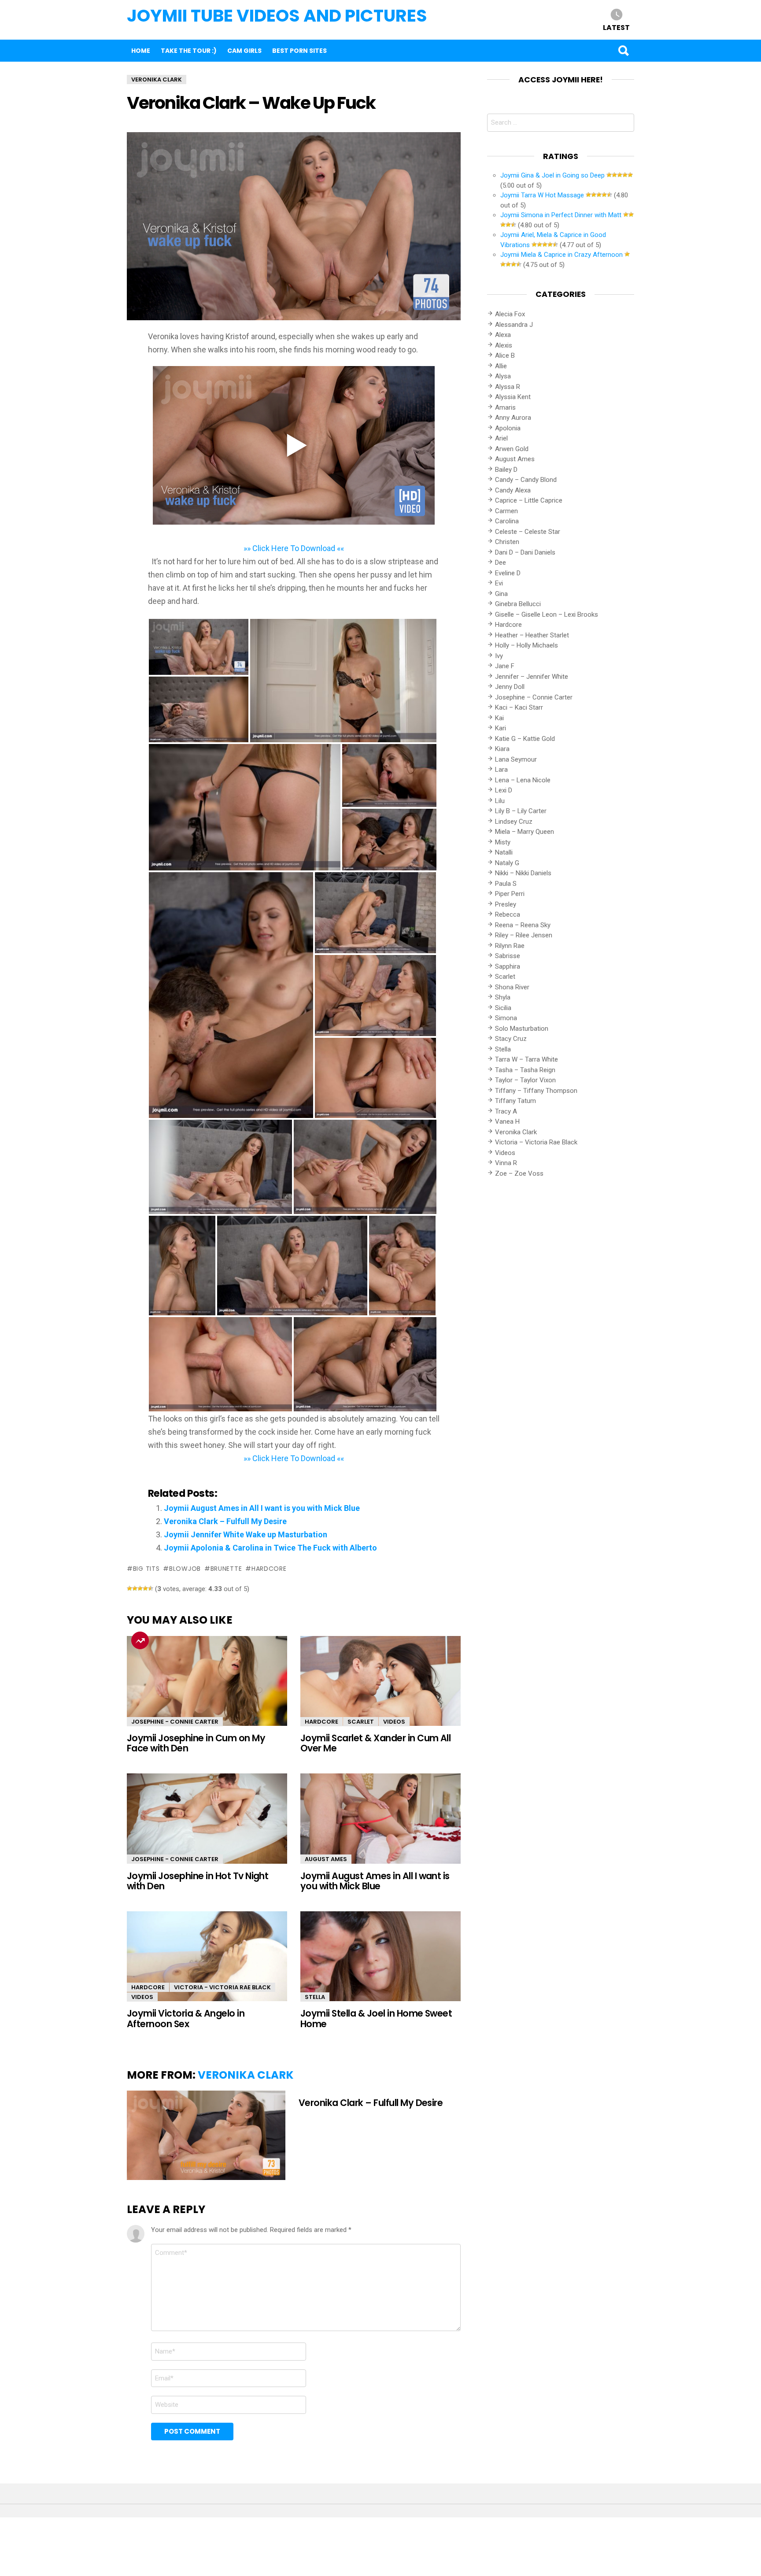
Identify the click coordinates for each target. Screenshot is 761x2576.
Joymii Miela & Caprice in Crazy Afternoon (562, 255)
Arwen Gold (512, 449)
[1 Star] (129, 1588)
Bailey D (506, 470)
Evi (499, 583)
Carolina (507, 521)
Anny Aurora (513, 418)
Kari (501, 728)
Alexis (504, 345)
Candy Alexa (513, 490)
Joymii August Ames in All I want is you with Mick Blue (262, 1508)
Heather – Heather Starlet (532, 635)
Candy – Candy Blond (526, 480)
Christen (507, 542)
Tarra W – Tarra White (526, 1059)
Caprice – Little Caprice (529, 500)
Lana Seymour (516, 759)
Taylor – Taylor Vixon (525, 1080)
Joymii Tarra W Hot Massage (542, 195)
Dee (501, 563)
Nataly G (507, 863)
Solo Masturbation (522, 1029)
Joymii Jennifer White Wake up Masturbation (246, 1534)
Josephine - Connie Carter (175, 1722)
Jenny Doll (510, 687)
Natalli (504, 852)
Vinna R (506, 1163)
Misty (503, 842)
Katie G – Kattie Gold (525, 739)
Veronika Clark (246, 2075)
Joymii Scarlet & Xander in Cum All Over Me (375, 1743)
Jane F (505, 666)
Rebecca (508, 914)
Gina (501, 594)
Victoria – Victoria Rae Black (536, 1142)
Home (141, 51)
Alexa (503, 335)
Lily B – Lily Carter (521, 811)
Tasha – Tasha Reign (525, 1070)
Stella (315, 1997)
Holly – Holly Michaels (526, 645)
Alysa (503, 376)
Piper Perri (510, 894)
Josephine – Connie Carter (534, 697)
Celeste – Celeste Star (528, 532)
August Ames (326, 1859)
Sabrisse (508, 956)
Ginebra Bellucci (518, 604)
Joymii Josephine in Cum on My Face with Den (196, 1743)
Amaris (505, 407)
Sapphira (508, 966)
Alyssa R (508, 387)
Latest (616, 27)
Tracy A (506, 1111)
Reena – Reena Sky (523, 925)
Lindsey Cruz (514, 822)
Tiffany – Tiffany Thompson (536, 1091)
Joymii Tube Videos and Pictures (277, 16)
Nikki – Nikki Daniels (523, 873)
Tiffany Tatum (515, 1101)
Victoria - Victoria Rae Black (222, 1987)
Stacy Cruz (511, 1039)
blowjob (185, 1569)
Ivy (499, 656)
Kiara (502, 749)
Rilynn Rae (510, 946)
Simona (506, 1018)
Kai (499, 718)
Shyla (503, 997)
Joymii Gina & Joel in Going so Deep (552, 175)
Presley (506, 904)
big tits (146, 1569)
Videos (394, 1722)
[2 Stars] (135, 1588)
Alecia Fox (510, 314)
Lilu (500, 801)
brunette (226, 1569)
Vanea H (507, 1121)
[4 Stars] (145, 1588)
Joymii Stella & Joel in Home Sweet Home (376, 2018)
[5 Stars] (151, 1588)
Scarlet (361, 1722)
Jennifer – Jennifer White (532, 677)
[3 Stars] (140, 1588)
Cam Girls (244, 51)
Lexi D (504, 790)
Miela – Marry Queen (525, 832)
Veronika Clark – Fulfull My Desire (225, 1521)
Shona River (512, 987)
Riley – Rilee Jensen (524, 935)
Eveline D (508, 573)
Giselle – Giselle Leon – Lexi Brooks (547, 614)
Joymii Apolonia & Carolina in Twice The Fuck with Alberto (270, 1548)
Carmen (506, 511)
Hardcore (321, 1722)
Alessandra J (514, 325)
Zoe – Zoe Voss (519, 1173)
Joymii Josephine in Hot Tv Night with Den (198, 1881)
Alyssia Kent (513, 397)
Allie (501, 366)
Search (623, 51)
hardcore (269, 1569)
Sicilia (503, 1008)
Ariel (501, 438)
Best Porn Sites (299, 51)
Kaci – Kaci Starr (519, 707)
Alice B (505, 355)
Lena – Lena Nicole (523, 780)
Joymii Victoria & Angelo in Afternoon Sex (186, 2018)
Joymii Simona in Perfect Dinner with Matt (561, 215)
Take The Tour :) (189, 51)
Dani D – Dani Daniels (525, 552)
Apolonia (508, 428)
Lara (501, 770)
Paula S (506, 884)
